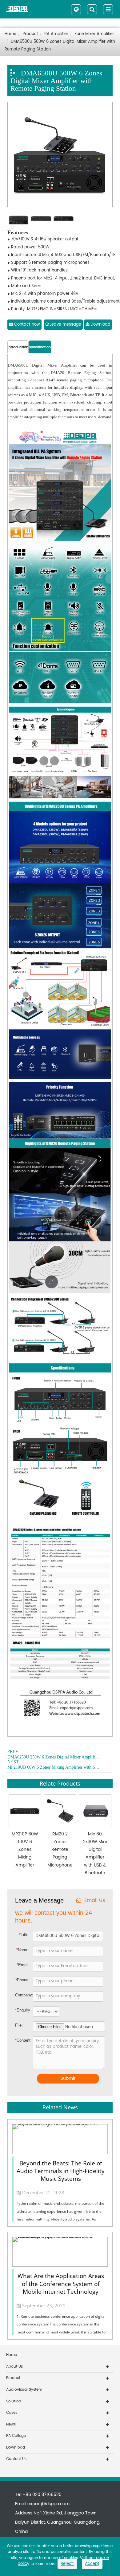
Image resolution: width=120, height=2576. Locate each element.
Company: (24, 1995)
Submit (68, 2078)
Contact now (26, 325)
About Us (14, 2367)
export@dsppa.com (48, 2504)
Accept (92, 2564)
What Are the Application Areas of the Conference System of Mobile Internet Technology (61, 2284)
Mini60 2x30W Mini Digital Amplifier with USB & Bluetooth (95, 1853)
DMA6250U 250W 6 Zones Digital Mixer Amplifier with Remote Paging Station (54, 1757)
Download (100, 325)
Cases (12, 2413)
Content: (20, 2040)
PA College (16, 2436)
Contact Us (16, 2459)
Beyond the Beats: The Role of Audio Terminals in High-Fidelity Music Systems (61, 2171)
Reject (67, 2564)
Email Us (95, 1901)
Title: (24, 1935)
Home (10, 34)
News (11, 2424)
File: (19, 2025)
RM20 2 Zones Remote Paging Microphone (60, 1850)
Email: (23, 1965)
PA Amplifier (56, 34)
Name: (23, 1950)
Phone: (22, 1980)
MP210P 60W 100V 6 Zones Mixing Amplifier (25, 1850)
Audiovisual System (24, 2390)
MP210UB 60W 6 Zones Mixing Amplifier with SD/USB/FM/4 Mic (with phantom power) (54, 1767)
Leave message (65, 325)
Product (30, 34)
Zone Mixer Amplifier (94, 34)
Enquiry (20, 2010)
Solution (14, 2401)
